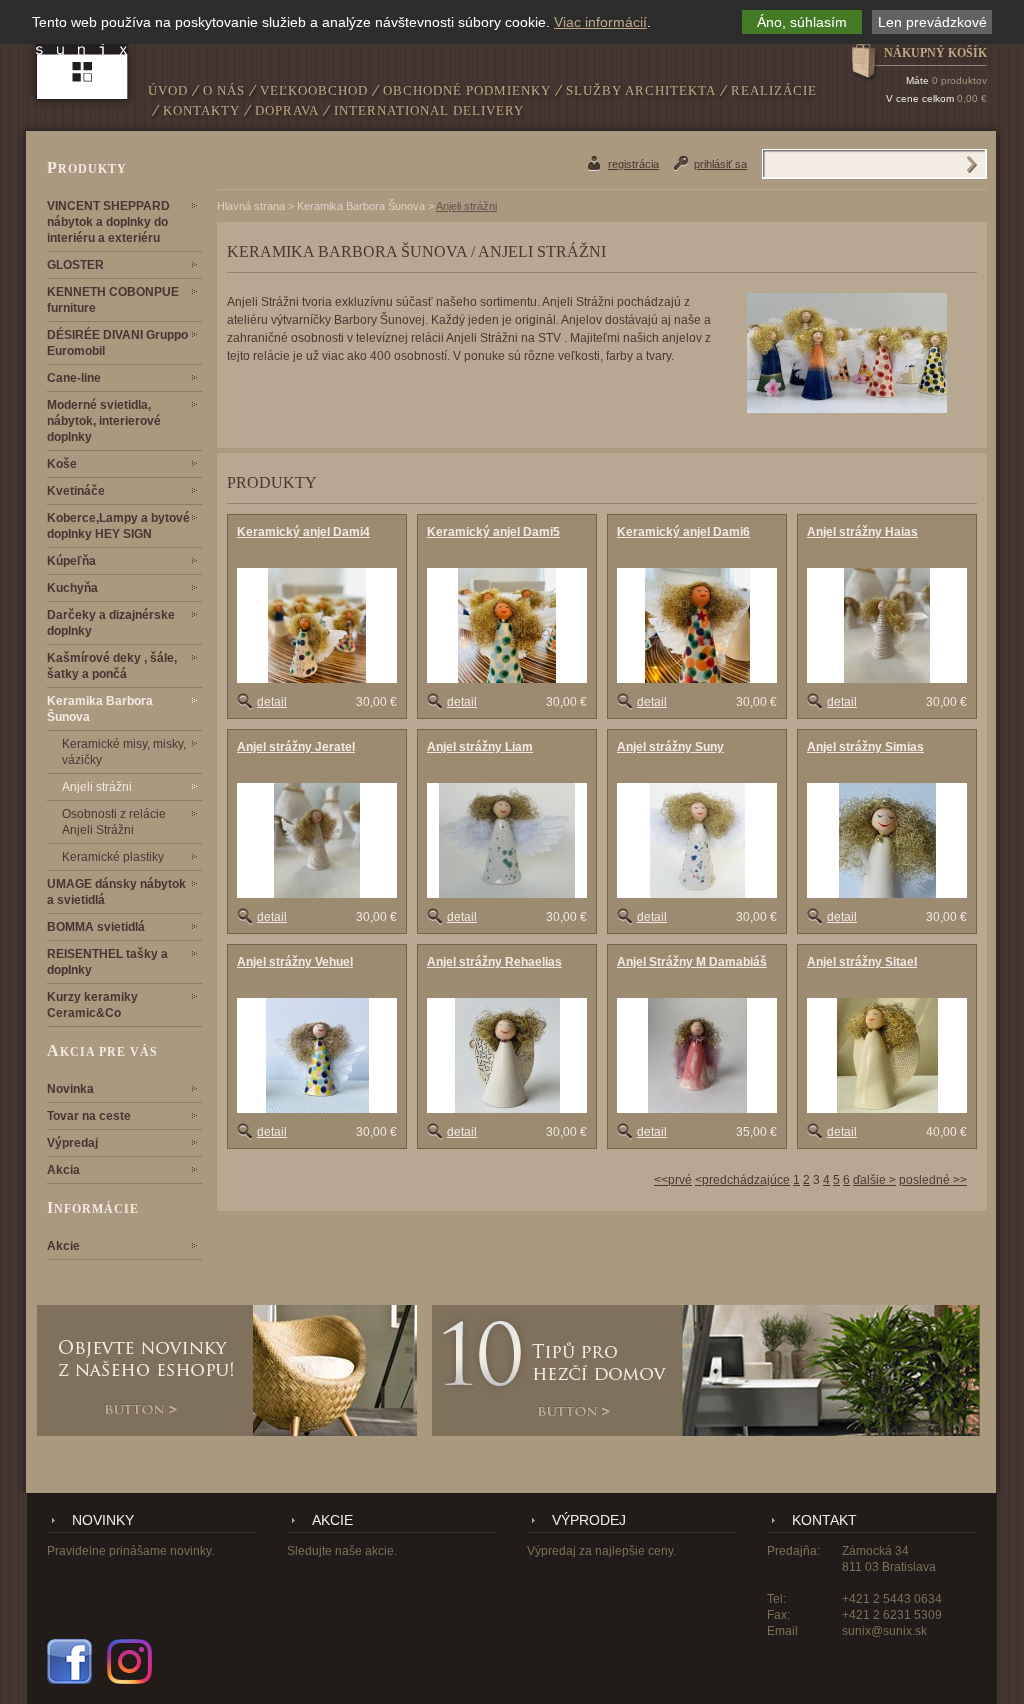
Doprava (287, 110)
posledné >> (933, 1180)
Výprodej (589, 1520)
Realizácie (774, 90)
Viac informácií (600, 22)
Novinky (103, 1520)
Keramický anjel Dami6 (683, 532)
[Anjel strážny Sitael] (887, 1055)
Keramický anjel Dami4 (303, 532)
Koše (62, 464)
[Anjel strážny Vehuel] (317, 1055)
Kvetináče (76, 491)
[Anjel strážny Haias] (887, 625)
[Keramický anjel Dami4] (317, 625)
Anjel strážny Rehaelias (494, 962)
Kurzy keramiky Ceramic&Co (92, 1005)
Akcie (63, 1246)
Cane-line (74, 378)
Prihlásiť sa (720, 164)
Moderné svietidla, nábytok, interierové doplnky (104, 421)
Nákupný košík (935, 53)
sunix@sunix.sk (884, 1631)
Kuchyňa (72, 588)
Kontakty (201, 110)
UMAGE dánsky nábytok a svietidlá (116, 892)
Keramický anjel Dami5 (493, 532)
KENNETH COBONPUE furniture (113, 300)
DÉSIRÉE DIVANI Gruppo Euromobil (117, 343)
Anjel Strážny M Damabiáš (692, 962)
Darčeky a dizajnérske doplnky (111, 623)
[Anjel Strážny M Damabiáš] (697, 1055)
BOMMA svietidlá (96, 927)
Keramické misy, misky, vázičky (124, 752)
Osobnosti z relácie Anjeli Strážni (114, 822)
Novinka (70, 1089)
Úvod (168, 90)
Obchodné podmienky (467, 90)
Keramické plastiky (113, 857)
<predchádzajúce (742, 1180)
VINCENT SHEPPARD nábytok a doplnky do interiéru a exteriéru (108, 222)
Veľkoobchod (314, 90)
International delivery (429, 110)
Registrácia (633, 164)
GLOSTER (75, 265)
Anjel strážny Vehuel (295, 962)
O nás (224, 90)
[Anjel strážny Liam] (507, 840)
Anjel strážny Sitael (862, 962)
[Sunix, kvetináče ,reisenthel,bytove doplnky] (82, 56)
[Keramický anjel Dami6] (697, 625)
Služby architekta (641, 90)
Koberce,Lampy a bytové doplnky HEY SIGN (118, 526)
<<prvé (673, 1180)
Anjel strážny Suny (670, 747)
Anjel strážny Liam (480, 747)
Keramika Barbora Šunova (100, 709)
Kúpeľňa (71, 561)
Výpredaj (72, 1143)
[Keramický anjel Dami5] (507, 625)
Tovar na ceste (89, 1116)
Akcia (63, 1170)
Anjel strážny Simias (865, 747)
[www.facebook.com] (69, 1661)
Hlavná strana (251, 206)
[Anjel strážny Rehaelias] (507, 1055)
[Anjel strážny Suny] (697, 840)
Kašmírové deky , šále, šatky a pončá (112, 666)
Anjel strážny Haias (862, 532)
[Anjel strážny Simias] (887, 840)
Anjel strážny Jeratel (296, 747)
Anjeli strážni (97, 787)
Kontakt (824, 1520)
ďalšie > (874, 1180)
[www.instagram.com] (129, 1661)
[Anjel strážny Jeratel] (317, 840)
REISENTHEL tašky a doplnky (107, 962)
